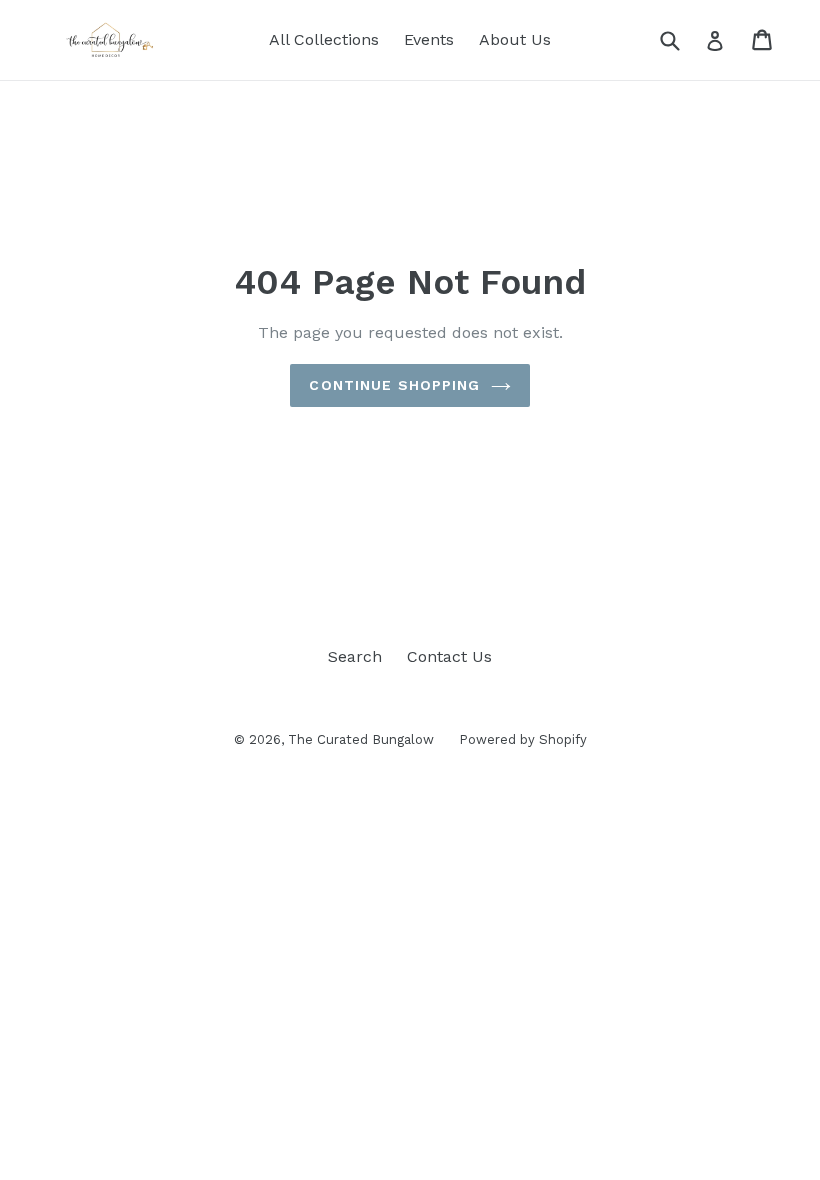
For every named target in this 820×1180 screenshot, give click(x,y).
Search (355, 656)
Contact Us (449, 656)
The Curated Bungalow (361, 739)
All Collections (324, 39)
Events (429, 39)
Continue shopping (394, 385)
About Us (515, 39)
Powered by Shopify (523, 739)
